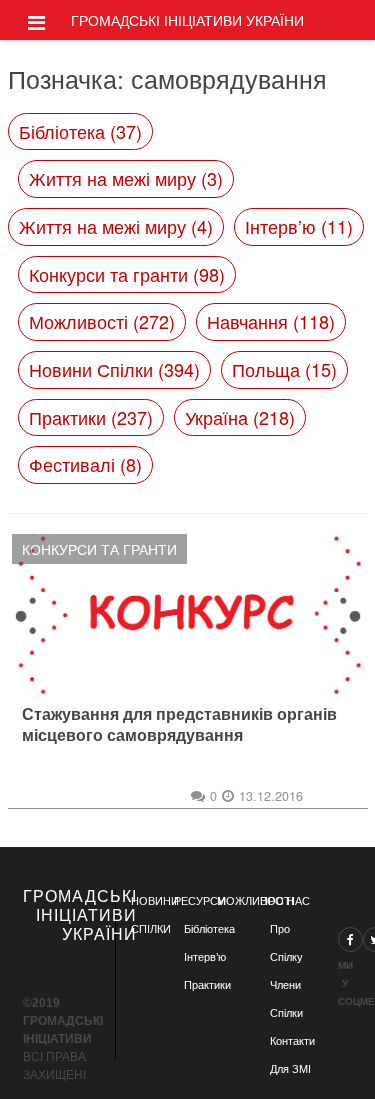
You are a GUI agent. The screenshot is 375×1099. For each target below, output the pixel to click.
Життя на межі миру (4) (116, 226)
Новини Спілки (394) (114, 369)
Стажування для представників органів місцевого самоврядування (179, 725)
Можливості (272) (102, 321)
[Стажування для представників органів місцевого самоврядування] (188, 614)
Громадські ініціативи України (187, 20)
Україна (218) (240, 417)
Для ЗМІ (290, 1069)
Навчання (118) (271, 321)
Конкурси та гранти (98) (127, 274)
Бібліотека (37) (80, 131)
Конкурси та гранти (99, 549)
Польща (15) (284, 369)
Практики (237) (91, 417)
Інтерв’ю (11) (299, 226)
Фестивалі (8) (85, 464)
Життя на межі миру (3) (126, 178)
